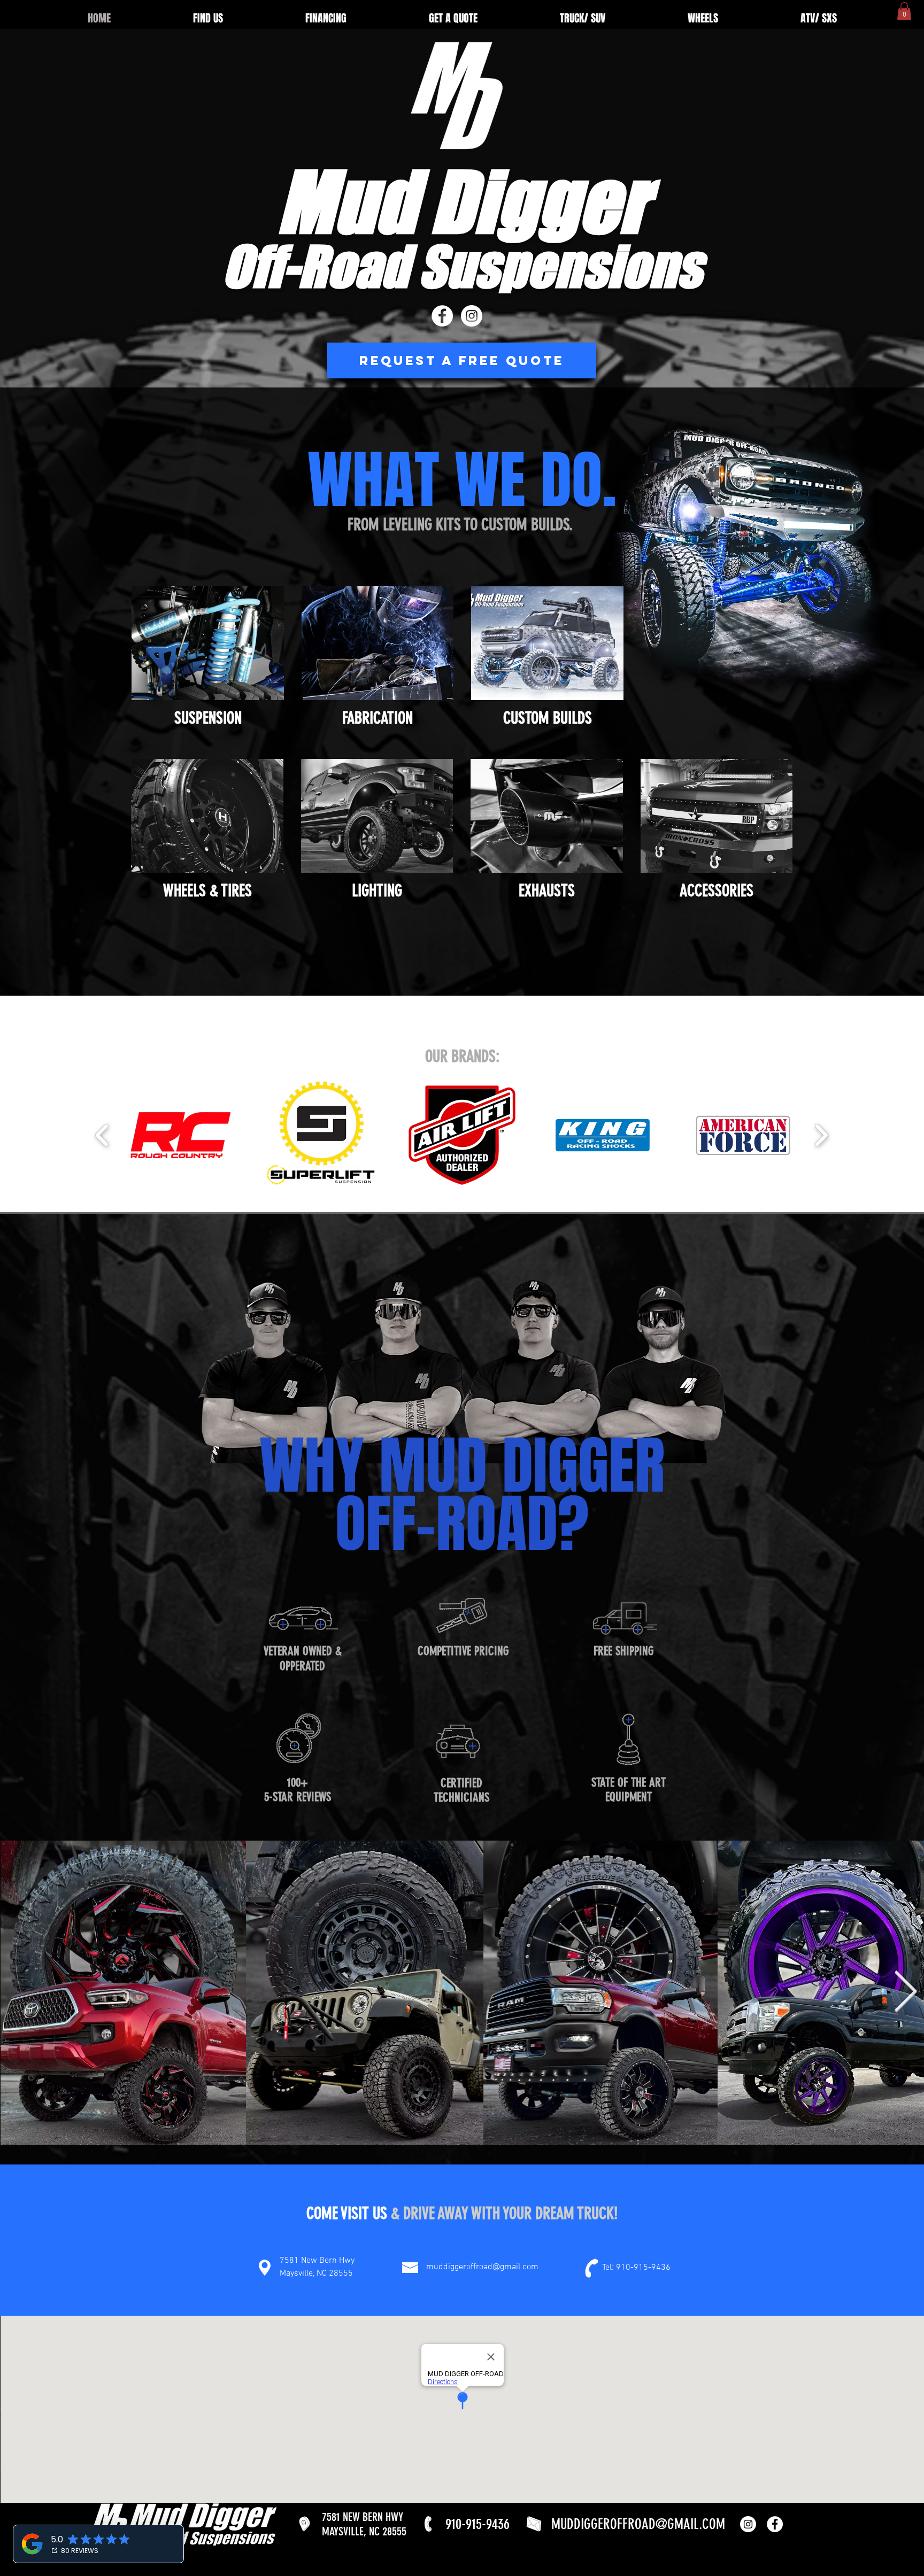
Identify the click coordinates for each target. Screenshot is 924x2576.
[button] (904, 11)
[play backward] (102, 1135)
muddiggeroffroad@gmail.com (482, 2267)
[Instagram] (472, 316)
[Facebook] (442, 316)
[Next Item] (906, 1993)
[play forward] (821, 1135)
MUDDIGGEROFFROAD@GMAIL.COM (638, 2524)
